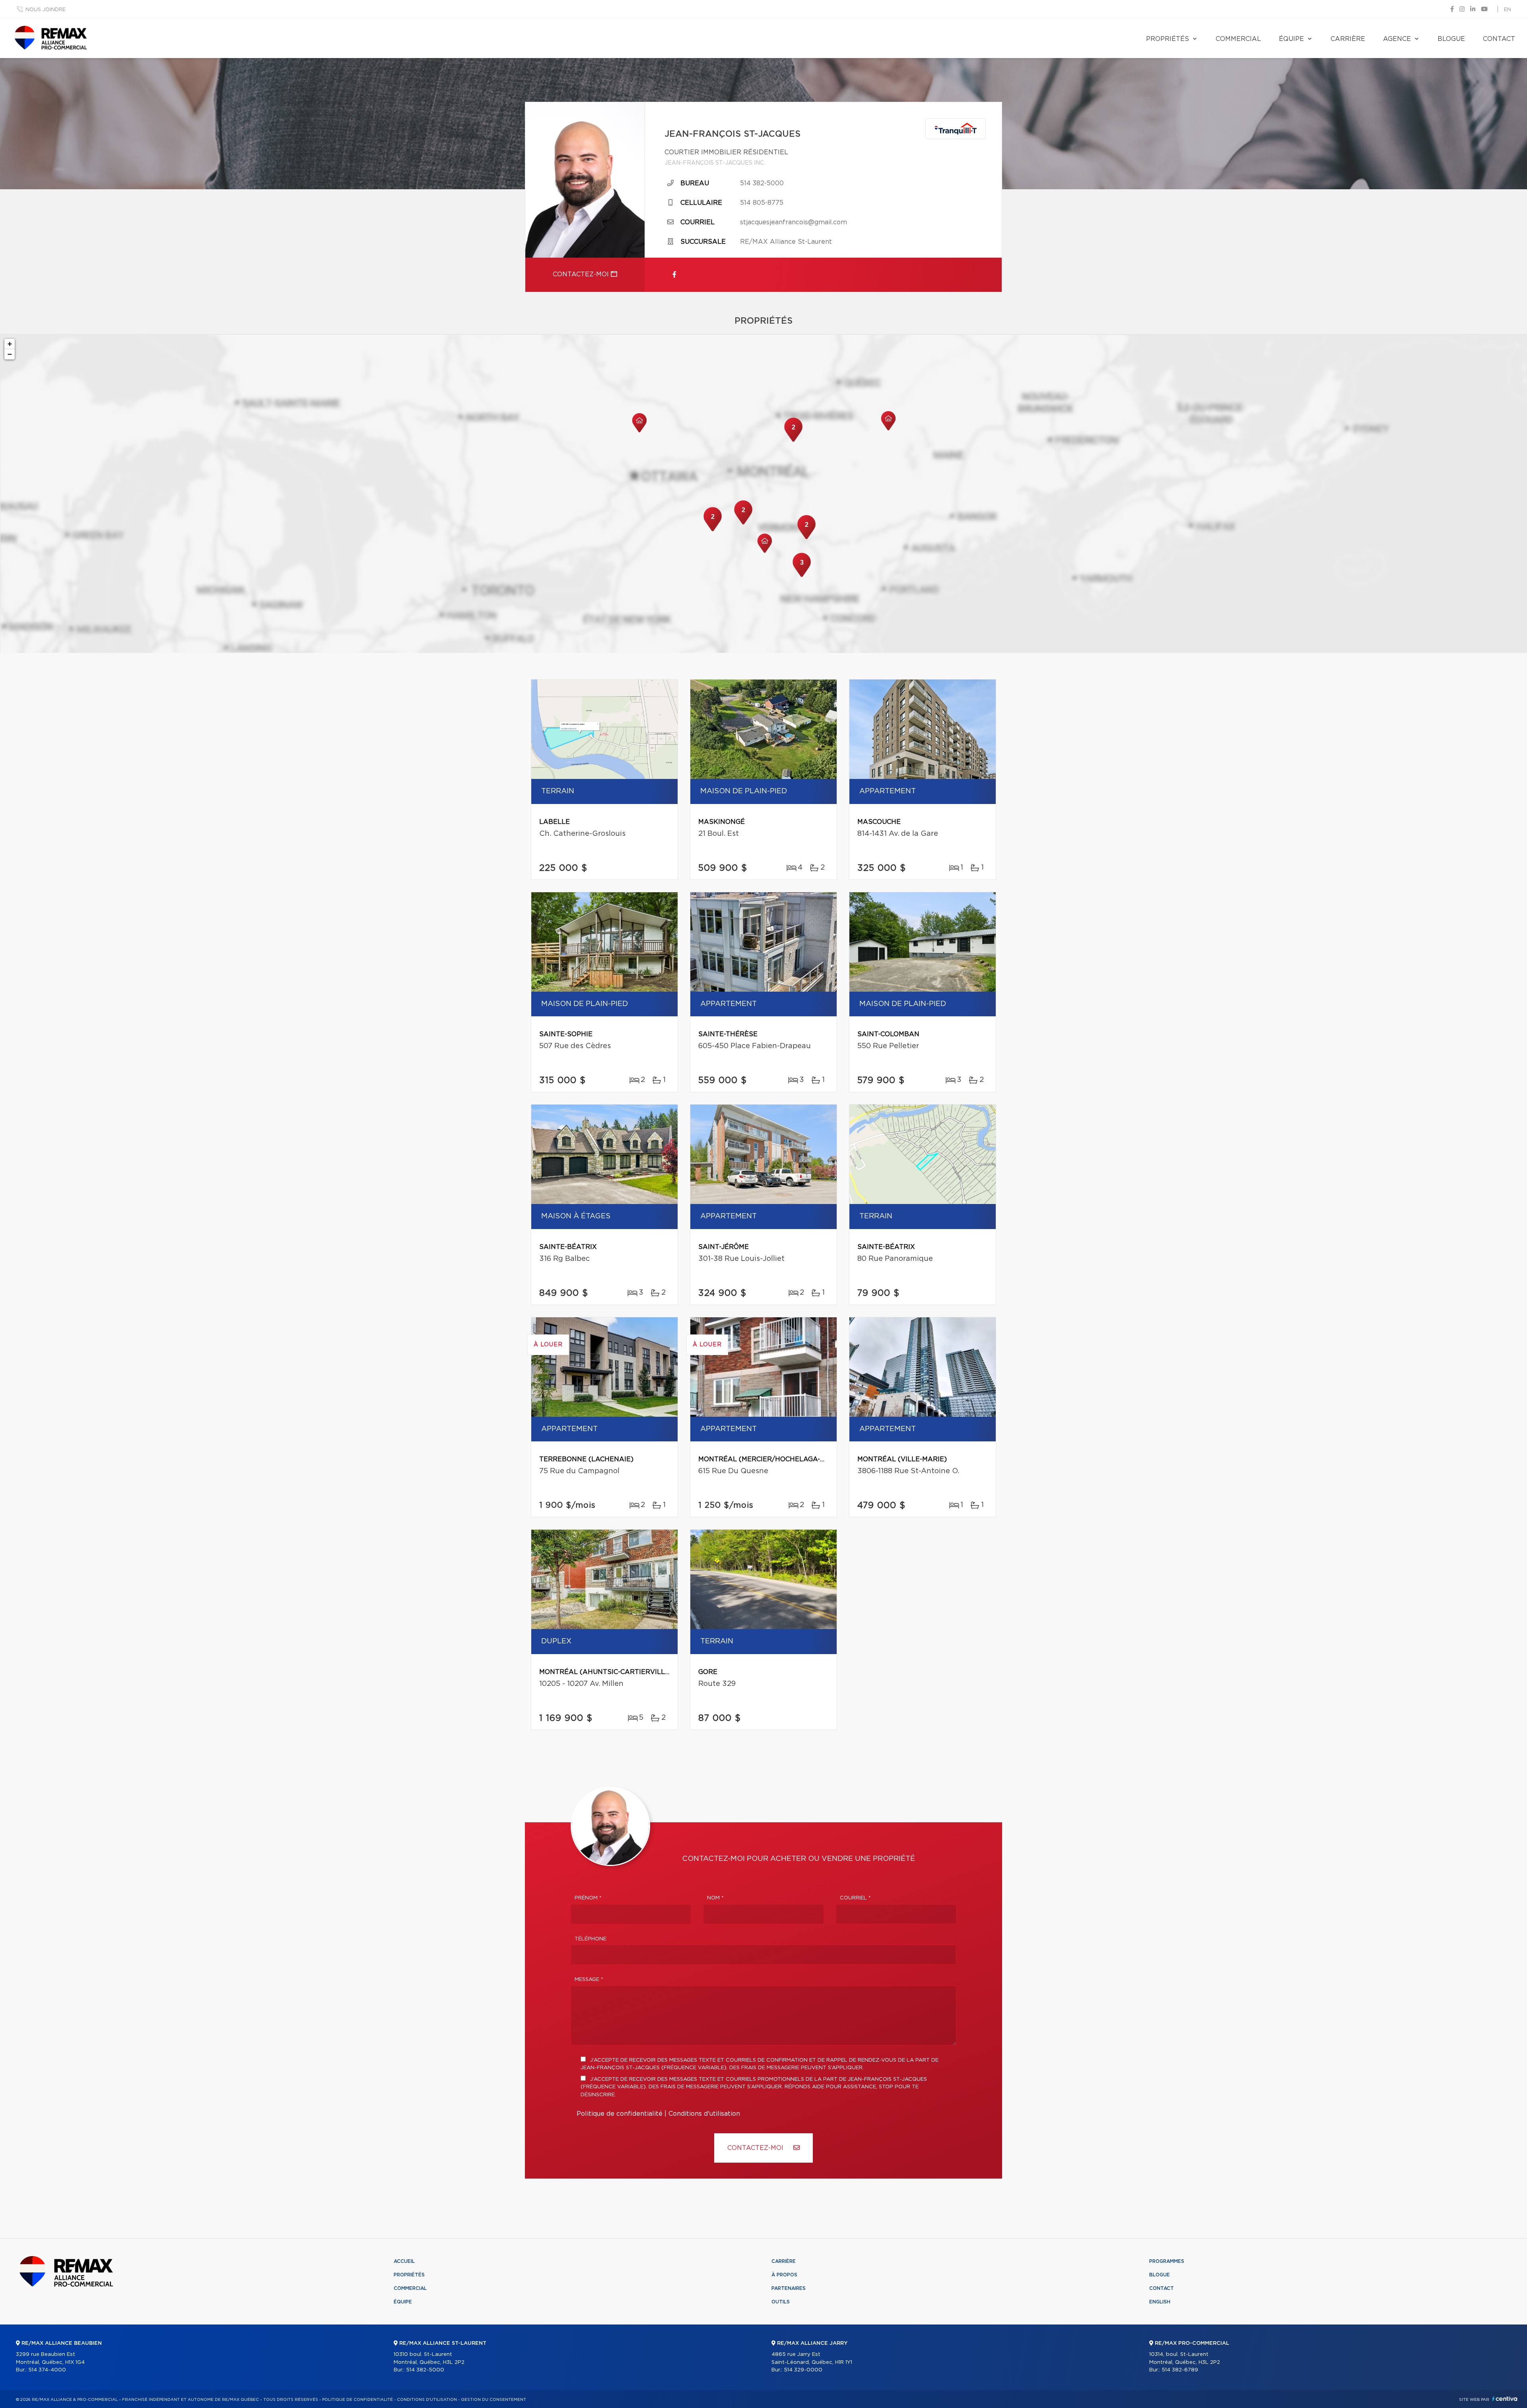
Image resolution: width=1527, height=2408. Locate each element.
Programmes (1167, 2261)
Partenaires (789, 2288)
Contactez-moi (582, 274)
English (1160, 2302)
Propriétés (1168, 39)
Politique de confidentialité (620, 2114)
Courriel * (855, 1898)
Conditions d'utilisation (704, 2114)
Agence (1397, 39)
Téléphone (591, 1939)
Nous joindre (46, 10)
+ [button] (10, 344)
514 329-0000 (803, 2370)
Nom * (715, 1898)
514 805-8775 (762, 203)
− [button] (10, 354)
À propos (784, 2275)
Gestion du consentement (493, 2400)
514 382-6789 (1180, 2370)
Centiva (1505, 2399)
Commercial (1238, 39)
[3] (802, 576)
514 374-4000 (47, 2370)
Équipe (1291, 39)
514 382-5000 (762, 183)
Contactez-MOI (756, 2148)
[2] (713, 530)
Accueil (404, 2261)
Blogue (1451, 39)
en (1508, 10)
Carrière (1348, 39)
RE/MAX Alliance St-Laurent (786, 242)
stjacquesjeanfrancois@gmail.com (794, 222)
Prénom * (588, 1898)
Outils (781, 2302)
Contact (1499, 39)
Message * (589, 1980)
